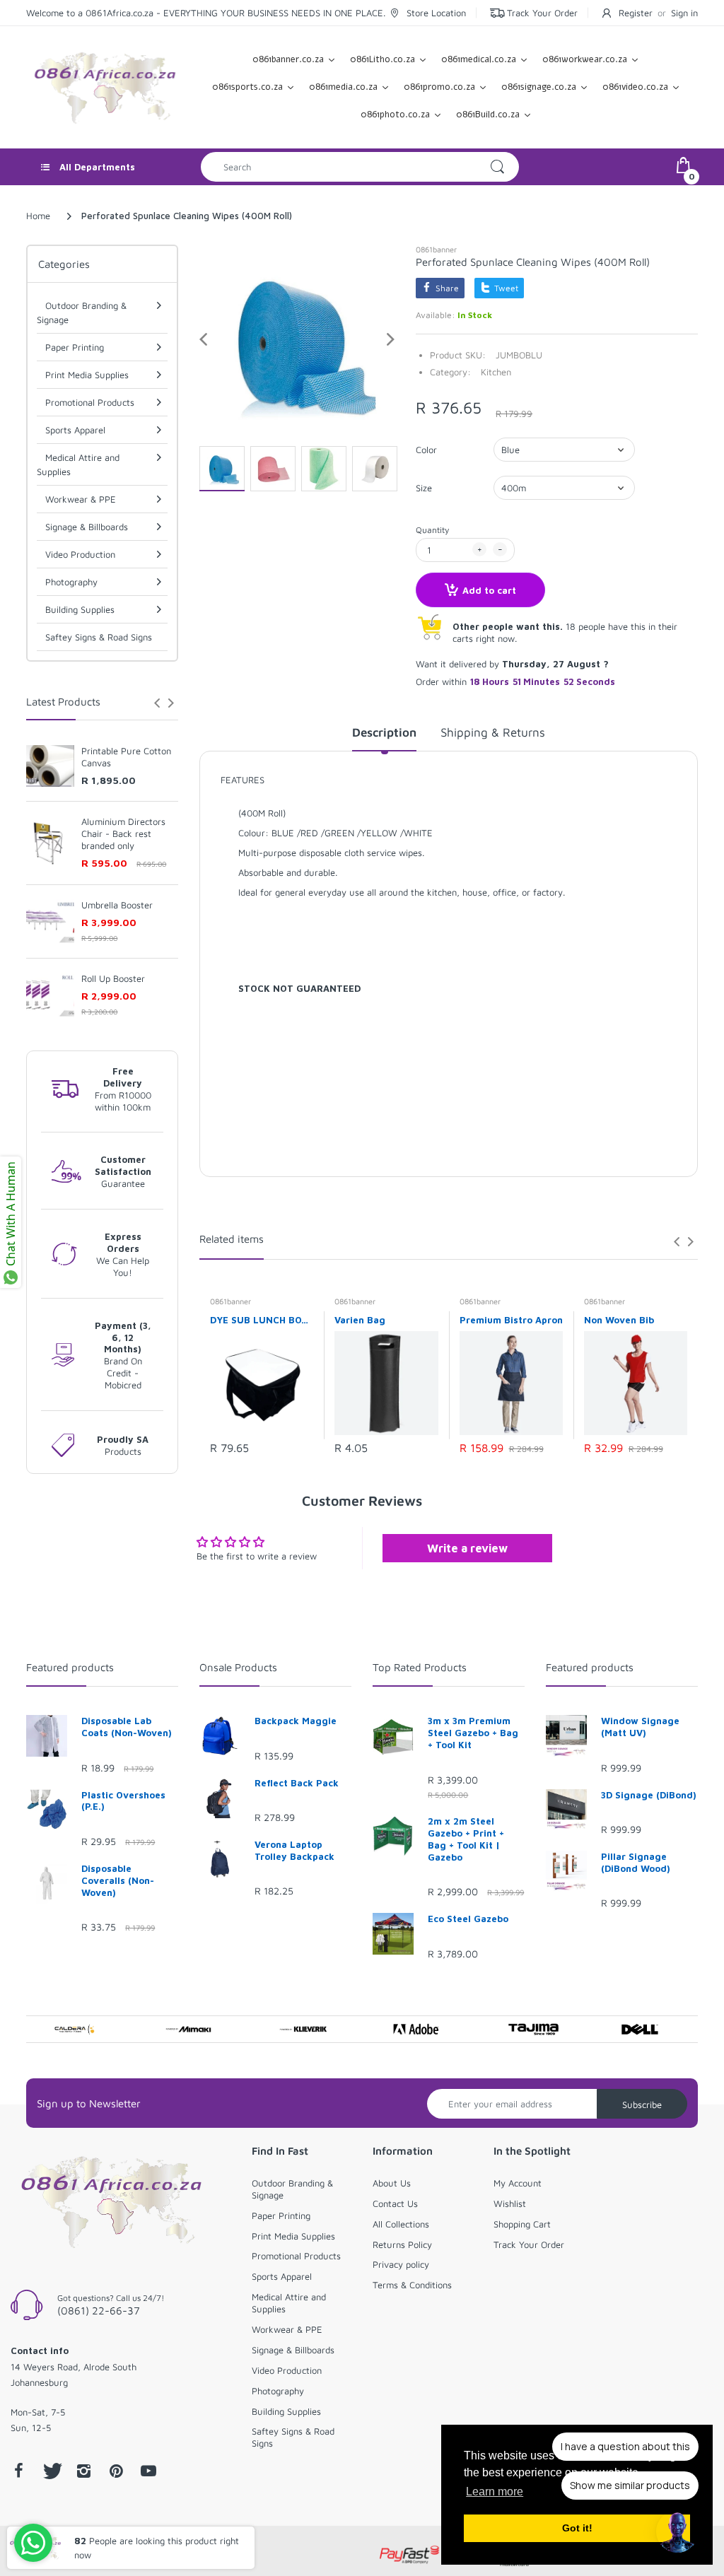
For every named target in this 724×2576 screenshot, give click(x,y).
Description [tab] (384, 732)
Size (424, 488)
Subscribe (642, 2104)
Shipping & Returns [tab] (493, 732)
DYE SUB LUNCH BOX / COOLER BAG (262, 1320)
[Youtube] (148, 2471)
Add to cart (489, 590)
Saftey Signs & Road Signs (99, 637)
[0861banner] (105, 86)
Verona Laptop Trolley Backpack (294, 1850)
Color (426, 450)
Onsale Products (238, 1667)
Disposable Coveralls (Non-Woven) (118, 1880)
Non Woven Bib (619, 1320)
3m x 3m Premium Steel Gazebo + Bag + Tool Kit (473, 1733)
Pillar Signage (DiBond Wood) (636, 1862)
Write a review (467, 1548)
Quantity (432, 530)
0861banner (436, 249)
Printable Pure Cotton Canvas (126, 757)
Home (38, 216)
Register (636, 13)
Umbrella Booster (117, 905)
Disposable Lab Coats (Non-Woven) (127, 1727)
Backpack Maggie (296, 1721)
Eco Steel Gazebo (468, 1919)
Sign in (684, 13)
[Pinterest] (116, 2471)
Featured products (70, 1667)
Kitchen (496, 372)
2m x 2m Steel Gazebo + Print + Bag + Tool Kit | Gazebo (466, 1839)
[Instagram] (83, 2471)
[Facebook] (18, 2471)
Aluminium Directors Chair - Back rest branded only (123, 833)
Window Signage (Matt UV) (640, 1727)
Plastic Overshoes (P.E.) (123, 1801)
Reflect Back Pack (297, 1783)
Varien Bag (360, 1320)
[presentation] (157, 703)
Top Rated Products (420, 1667)
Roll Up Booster (113, 978)
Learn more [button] (495, 2492)
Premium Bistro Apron (511, 1320)
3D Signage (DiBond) (649, 1795)
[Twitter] (51, 2471)
